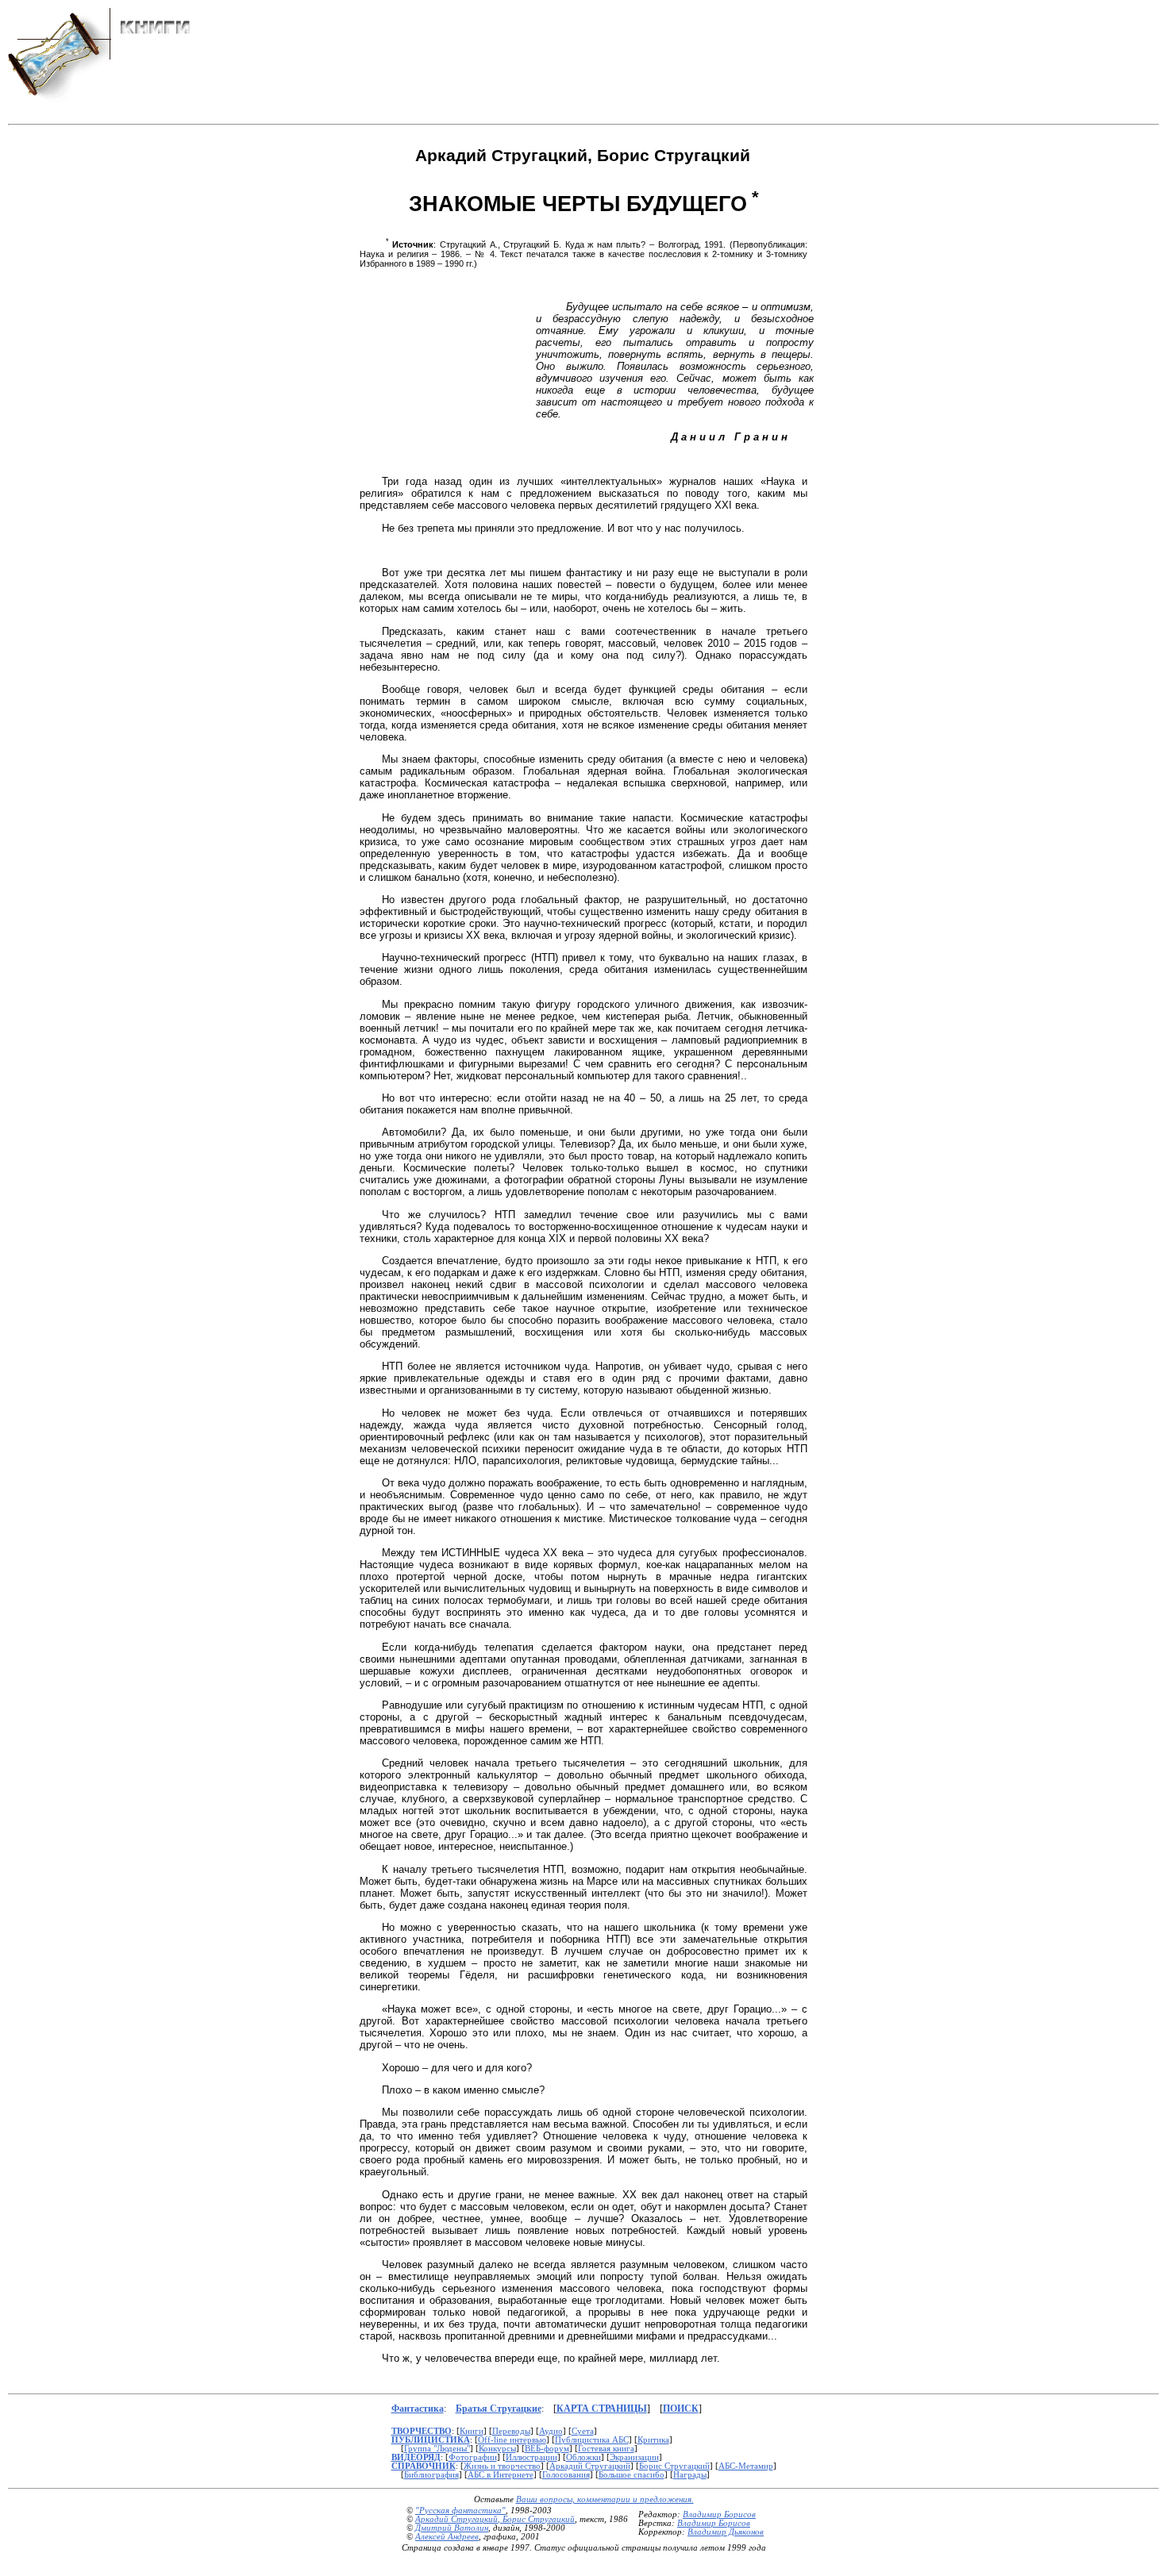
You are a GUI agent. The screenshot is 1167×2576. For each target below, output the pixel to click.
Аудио (551, 2431)
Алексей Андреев (447, 2537)
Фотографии (473, 2457)
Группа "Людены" (437, 2449)
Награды (690, 2475)
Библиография (431, 2475)
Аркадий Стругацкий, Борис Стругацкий (495, 2519)
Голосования (566, 2475)
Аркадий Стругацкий (590, 2466)
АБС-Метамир (746, 2466)
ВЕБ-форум (547, 2449)
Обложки (583, 2457)
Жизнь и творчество (502, 2466)
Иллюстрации (532, 2457)
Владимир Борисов (719, 2514)
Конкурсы (497, 2449)
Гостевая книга (606, 2449)
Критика (653, 2440)
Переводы (511, 2431)
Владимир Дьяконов (726, 2532)
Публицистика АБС (592, 2440)
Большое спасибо (632, 2475)
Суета (583, 2431)
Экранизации (634, 2457)
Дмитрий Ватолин (452, 2528)
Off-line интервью (512, 2440)
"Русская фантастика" (460, 2511)
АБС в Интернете (501, 2475)
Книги (472, 2431)
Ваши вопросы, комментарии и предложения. (605, 2499)
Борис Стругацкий (674, 2466)
